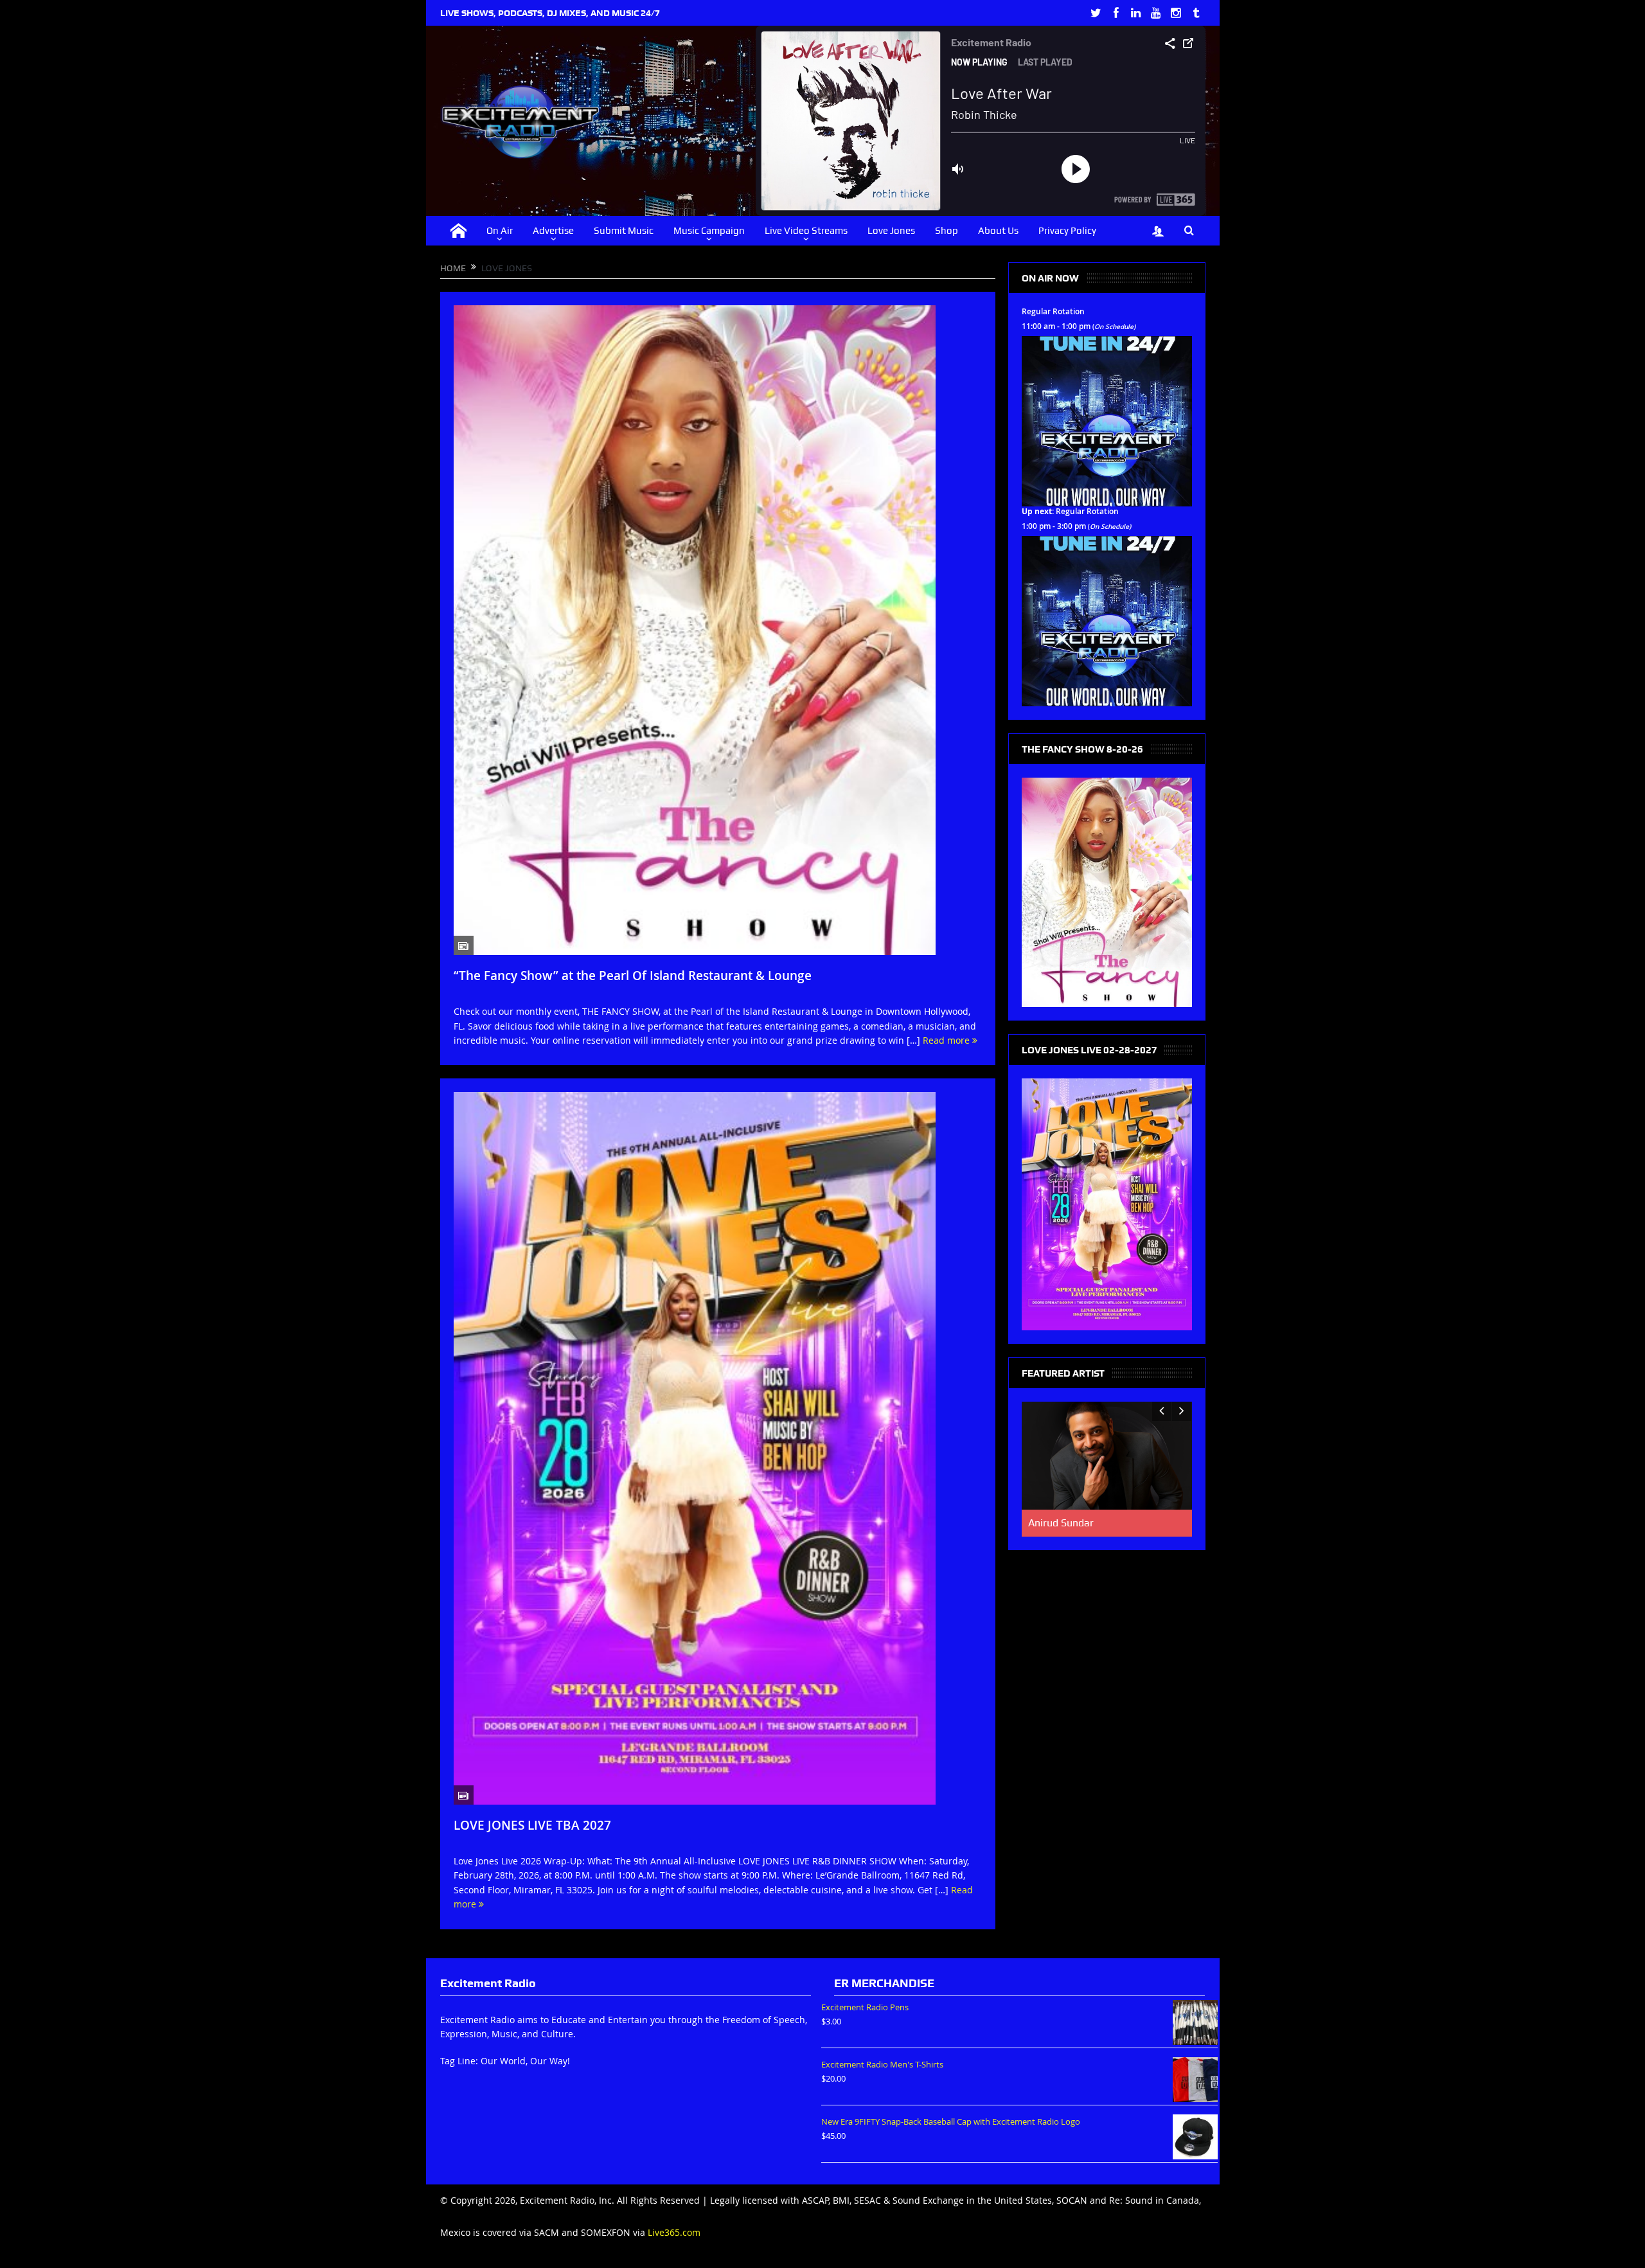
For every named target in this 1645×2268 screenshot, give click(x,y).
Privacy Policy (1067, 231)
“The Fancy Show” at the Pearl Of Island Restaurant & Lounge (633, 976)
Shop (947, 231)
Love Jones (891, 231)
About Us (998, 231)
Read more (947, 1040)
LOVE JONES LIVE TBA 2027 (532, 1825)
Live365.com (674, 2232)
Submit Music (624, 231)
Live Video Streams (806, 231)
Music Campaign (709, 231)
